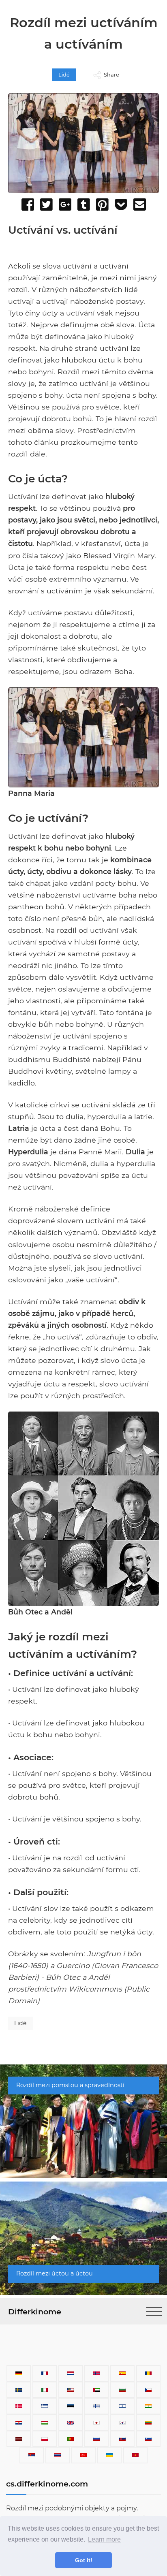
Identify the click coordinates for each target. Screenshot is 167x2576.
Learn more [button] (104, 2539)
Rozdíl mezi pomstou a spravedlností (70, 2085)
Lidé (64, 75)
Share (111, 75)
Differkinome (35, 2312)
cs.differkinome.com (47, 2484)
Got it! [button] (84, 2560)
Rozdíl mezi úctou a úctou (55, 2273)
